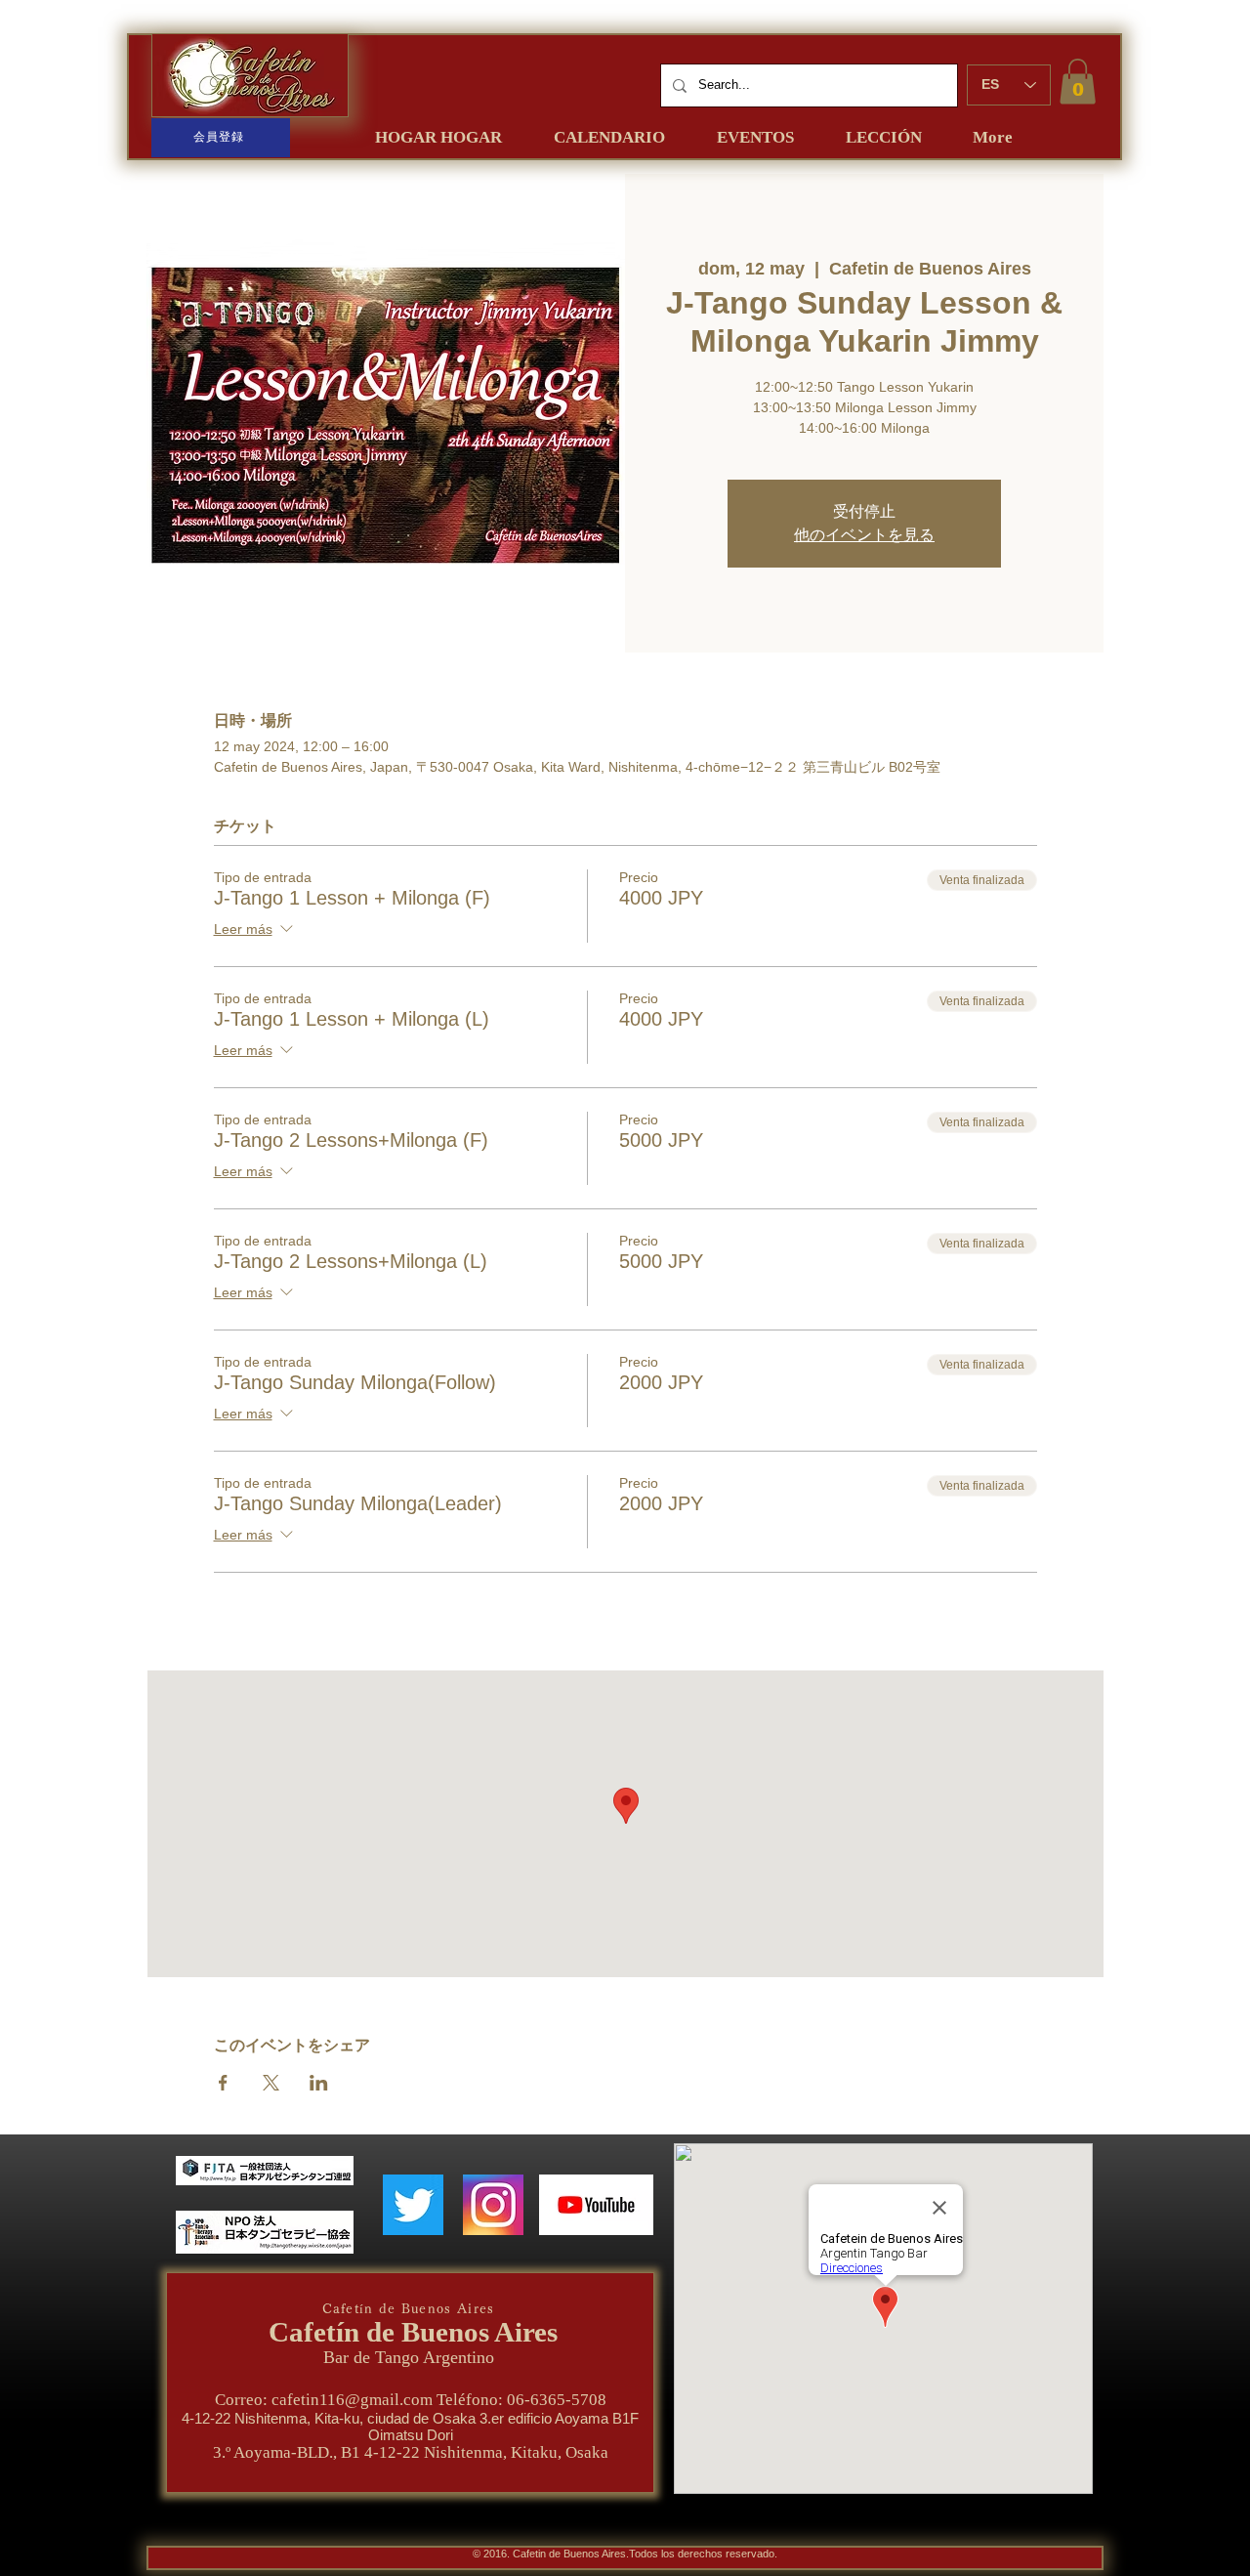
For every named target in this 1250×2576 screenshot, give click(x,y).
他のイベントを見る (864, 535)
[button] (1078, 82)
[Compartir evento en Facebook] (223, 2083)
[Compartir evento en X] (271, 2083)
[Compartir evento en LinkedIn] (319, 2083)
